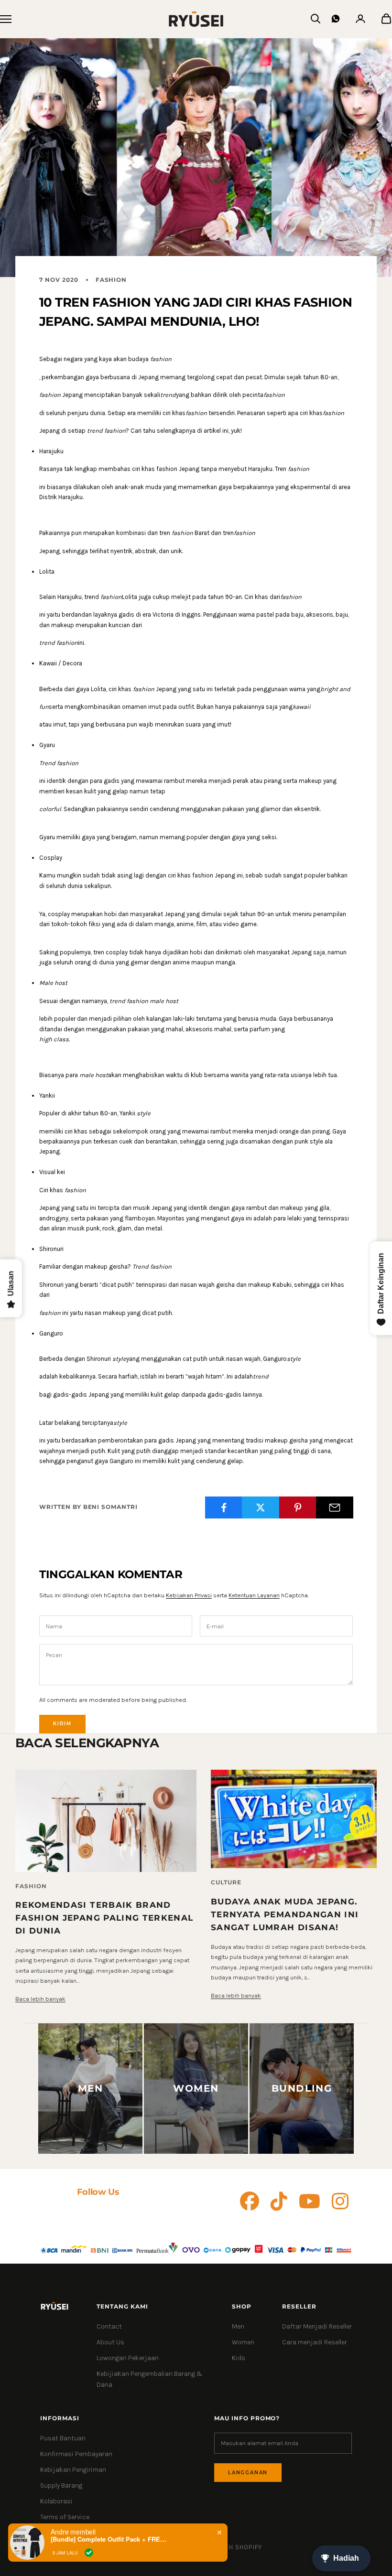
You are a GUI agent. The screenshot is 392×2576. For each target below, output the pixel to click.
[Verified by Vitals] (89, 2553)
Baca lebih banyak (40, 1999)
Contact (109, 2326)
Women (243, 2342)
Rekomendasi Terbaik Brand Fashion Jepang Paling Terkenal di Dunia (104, 1918)
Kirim (62, 1724)
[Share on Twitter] (261, 1507)
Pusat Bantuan (63, 2438)
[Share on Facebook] (224, 1507)
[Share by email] (335, 1507)
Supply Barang (61, 2485)
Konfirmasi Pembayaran (76, 2454)
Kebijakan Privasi (189, 1595)
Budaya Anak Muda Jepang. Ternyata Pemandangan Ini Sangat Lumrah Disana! (285, 1914)
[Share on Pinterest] (298, 1507)
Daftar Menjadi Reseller (317, 2326)
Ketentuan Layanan (254, 1595)
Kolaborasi (56, 2501)
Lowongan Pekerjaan (128, 2358)
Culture (226, 1882)
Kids (239, 2358)
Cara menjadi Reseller (315, 2342)
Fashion (111, 280)
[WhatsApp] (336, 19)
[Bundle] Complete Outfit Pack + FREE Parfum (110, 2539)
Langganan (248, 2473)
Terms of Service (65, 2517)
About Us (110, 2342)
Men (238, 2326)
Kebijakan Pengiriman (73, 2470)
